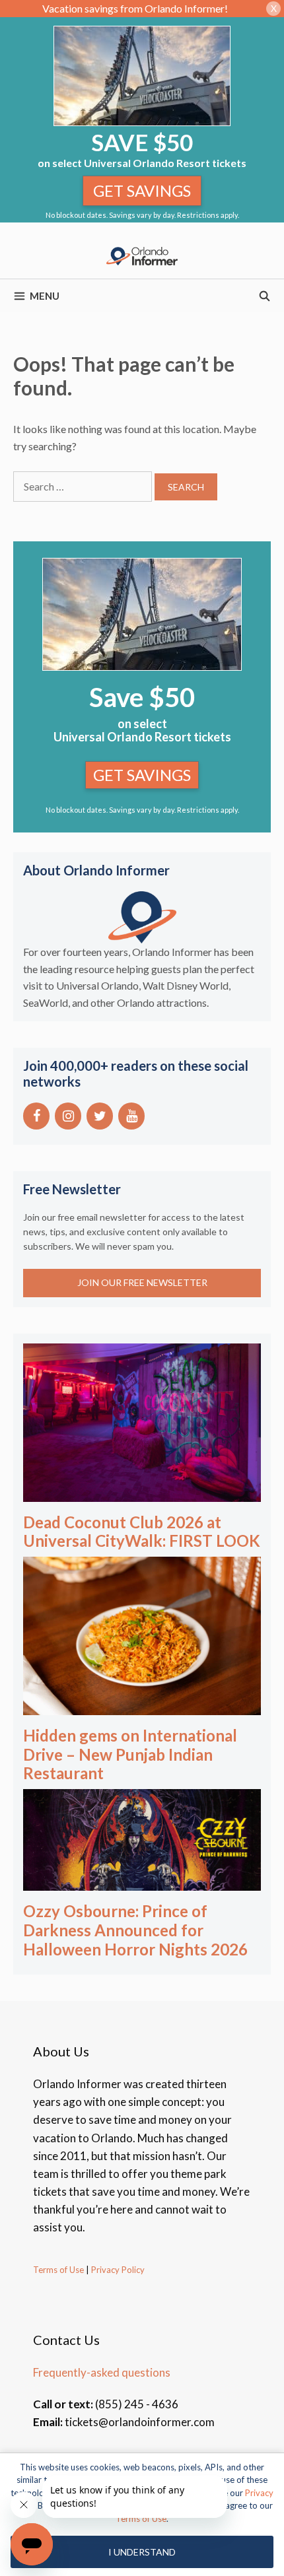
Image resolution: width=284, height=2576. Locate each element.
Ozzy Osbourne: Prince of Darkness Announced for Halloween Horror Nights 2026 (135, 1930)
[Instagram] (68, 1116)
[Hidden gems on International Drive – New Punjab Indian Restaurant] (142, 1706)
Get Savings (142, 190)
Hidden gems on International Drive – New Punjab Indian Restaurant (130, 1754)
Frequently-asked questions (102, 2372)
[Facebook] (36, 1116)
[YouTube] (131, 1116)
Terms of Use (58, 2270)
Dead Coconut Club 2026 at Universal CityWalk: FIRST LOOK (142, 1532)
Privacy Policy (117, 2270)
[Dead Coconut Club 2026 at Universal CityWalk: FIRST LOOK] (142, 1492)
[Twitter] (100, 1116)
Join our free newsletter (142, 1282)
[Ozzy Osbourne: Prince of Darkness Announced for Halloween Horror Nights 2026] (142, 1882)
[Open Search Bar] (265, 296)
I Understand (142, 2552)
